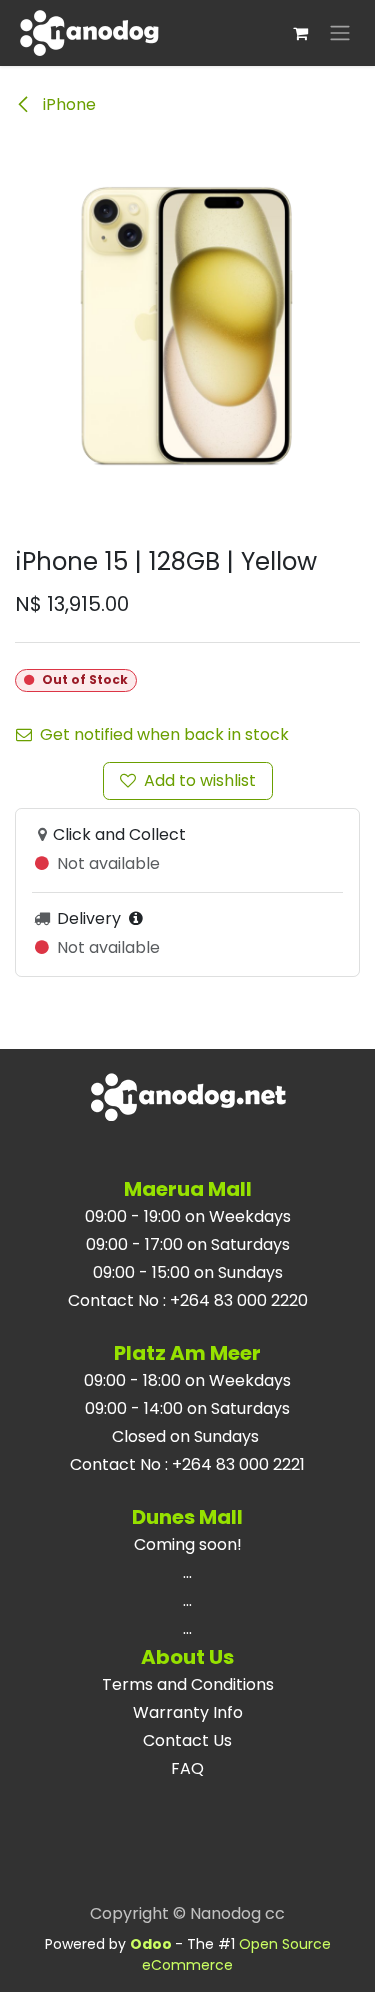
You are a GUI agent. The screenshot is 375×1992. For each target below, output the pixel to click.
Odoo (152, 1944)
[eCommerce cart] (300, 33)
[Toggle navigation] (340, 33)
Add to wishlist (200, 780)
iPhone (67, 104)
